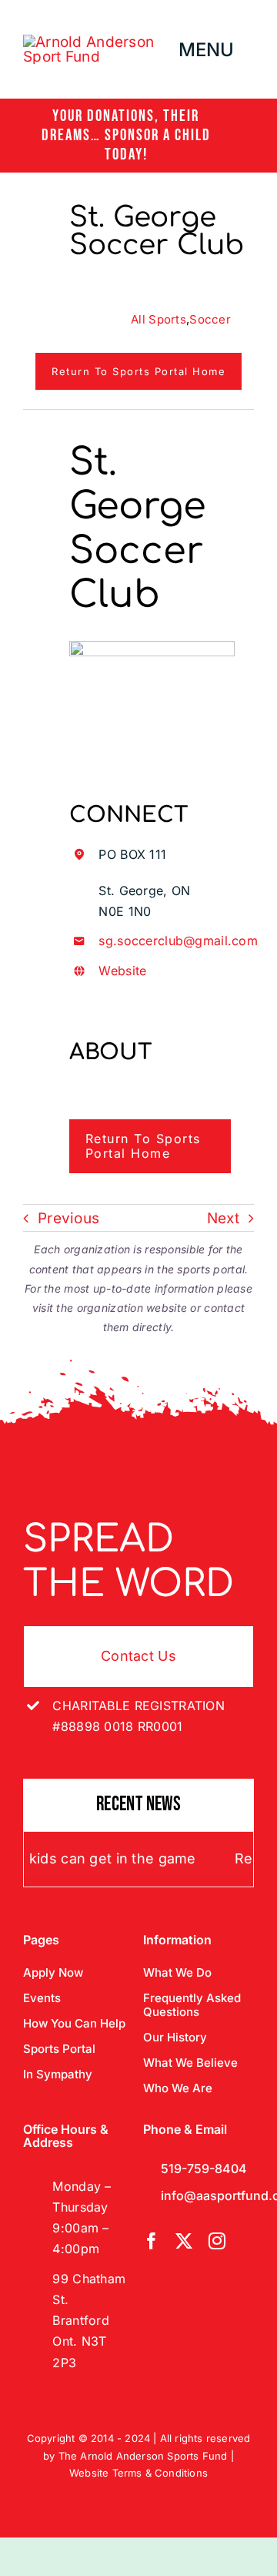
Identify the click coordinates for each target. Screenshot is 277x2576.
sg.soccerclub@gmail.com (178, 941)
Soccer (210, 319)
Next (223, 1218)
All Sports (159, 319)
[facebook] (152, 2241)
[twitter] (184, 2241)
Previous (68, 1218)
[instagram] (217, 2241)
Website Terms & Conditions (138, 2473)
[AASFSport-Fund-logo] (100, 42)
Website (122, 971)
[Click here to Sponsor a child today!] (138, 136)
